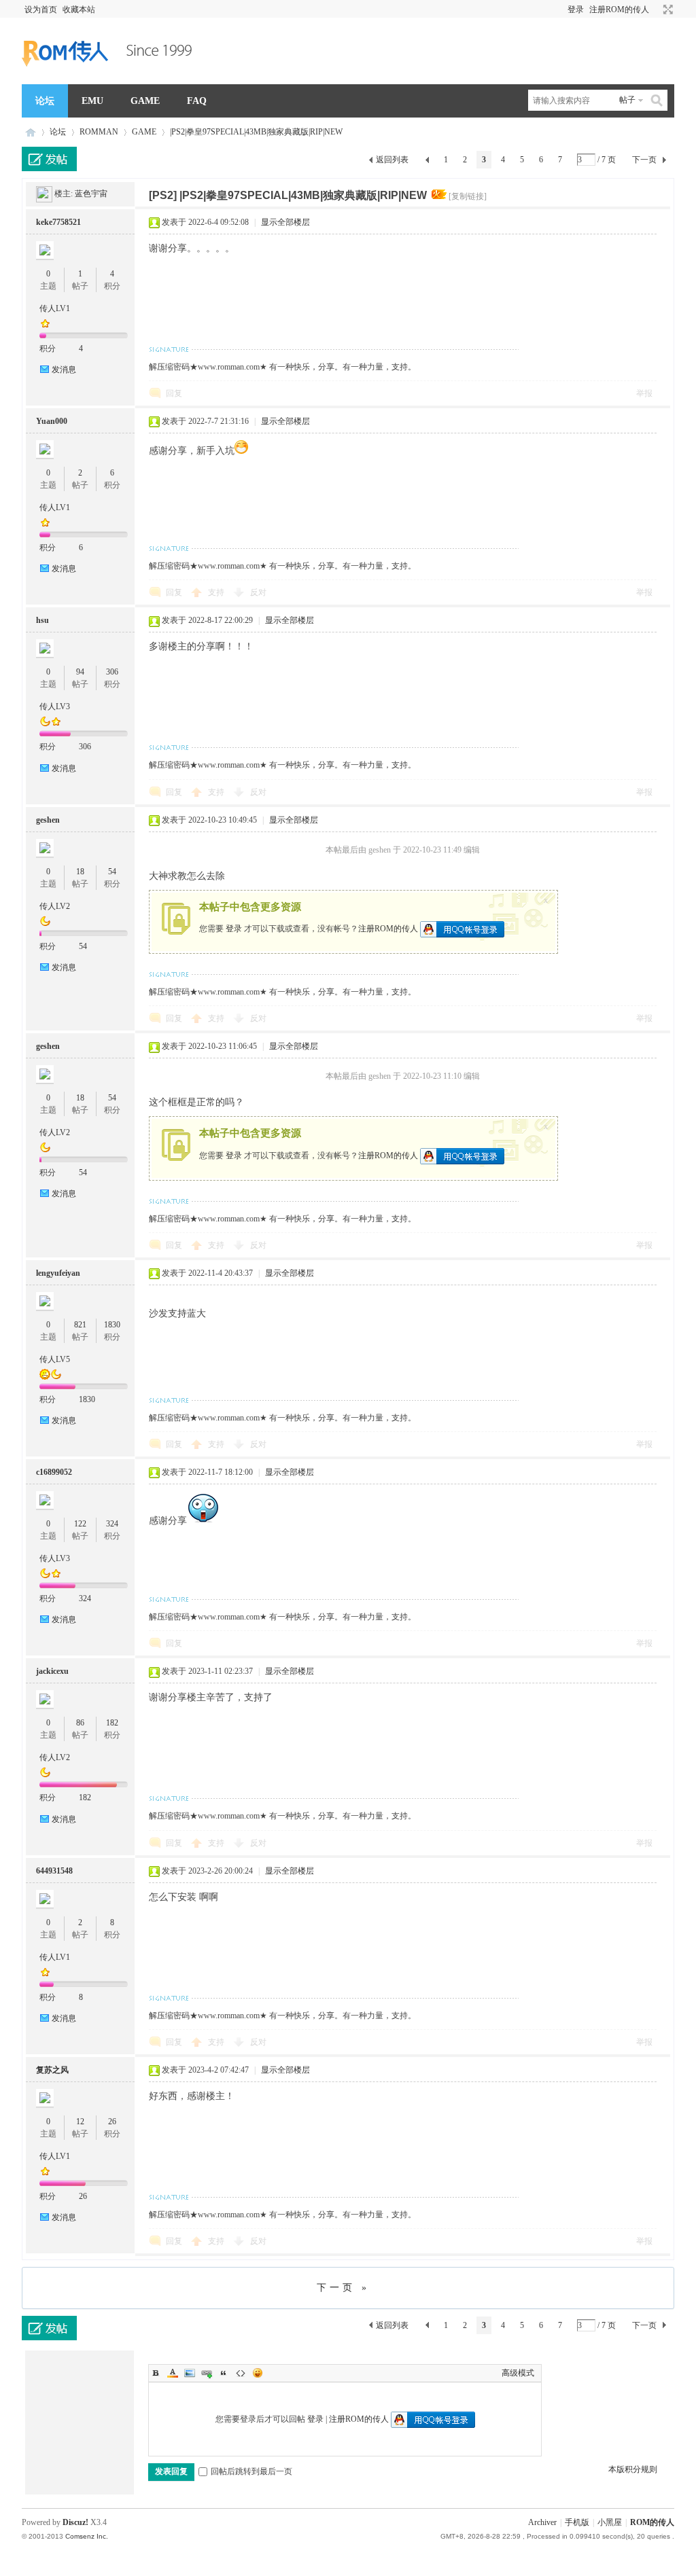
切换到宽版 (666, 10)
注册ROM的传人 (619, 10)
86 (80, 1723)
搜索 (657, 100)
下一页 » (343, 2288)
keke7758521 (58, 222)
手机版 (577, 2522)
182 (112, 1723)
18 (80, 872)
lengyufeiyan (58, 1273)
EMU (92, 101)
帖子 (627, 100)
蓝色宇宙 (91, 194)
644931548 (54, 1871)
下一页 (644, 160)
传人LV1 (55, 308)
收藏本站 (79, 10)
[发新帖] (49, 159)
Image (190, 2373)
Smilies (258, 2373)
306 (112, 672)
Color (173, 2373)
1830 (112, 1325)
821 (80, 1325)
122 (80, 1524)
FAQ (197, 101)
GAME (145, 101)
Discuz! (75, 2522)
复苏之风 (52, 2070)
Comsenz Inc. (87, 2536)
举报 (644, 393)
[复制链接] (468, 196)
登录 (576, 10)
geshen (48, 820)
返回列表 (392, 160)
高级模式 (518, 2373)
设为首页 (41, 10)
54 (112, 872)
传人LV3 (55, 706)
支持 (217, 592)
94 (80, 672)
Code (241, 2373)
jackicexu (52, 1671)
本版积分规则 (633, 2469)
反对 (258, 592)
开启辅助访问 (655, 10)
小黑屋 (610, 2522)
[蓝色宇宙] (44, 194)
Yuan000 (52, 421)
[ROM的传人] (110, 76)
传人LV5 (55, 1359)
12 (80, 2122)
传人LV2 (55, 906)
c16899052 (54, 1472)
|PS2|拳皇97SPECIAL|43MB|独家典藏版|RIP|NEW (256, 132)
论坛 (45, 101)
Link (207, 2373)
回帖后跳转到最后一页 (251, 2471)
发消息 (64, 370)
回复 (174, 393)
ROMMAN (99, 132)
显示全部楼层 (285, 222)
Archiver (542, 2522)
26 (112, 2122)
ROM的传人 (31, 132)
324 (112, 1524)
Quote (224, 2373)
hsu (42, 620)
